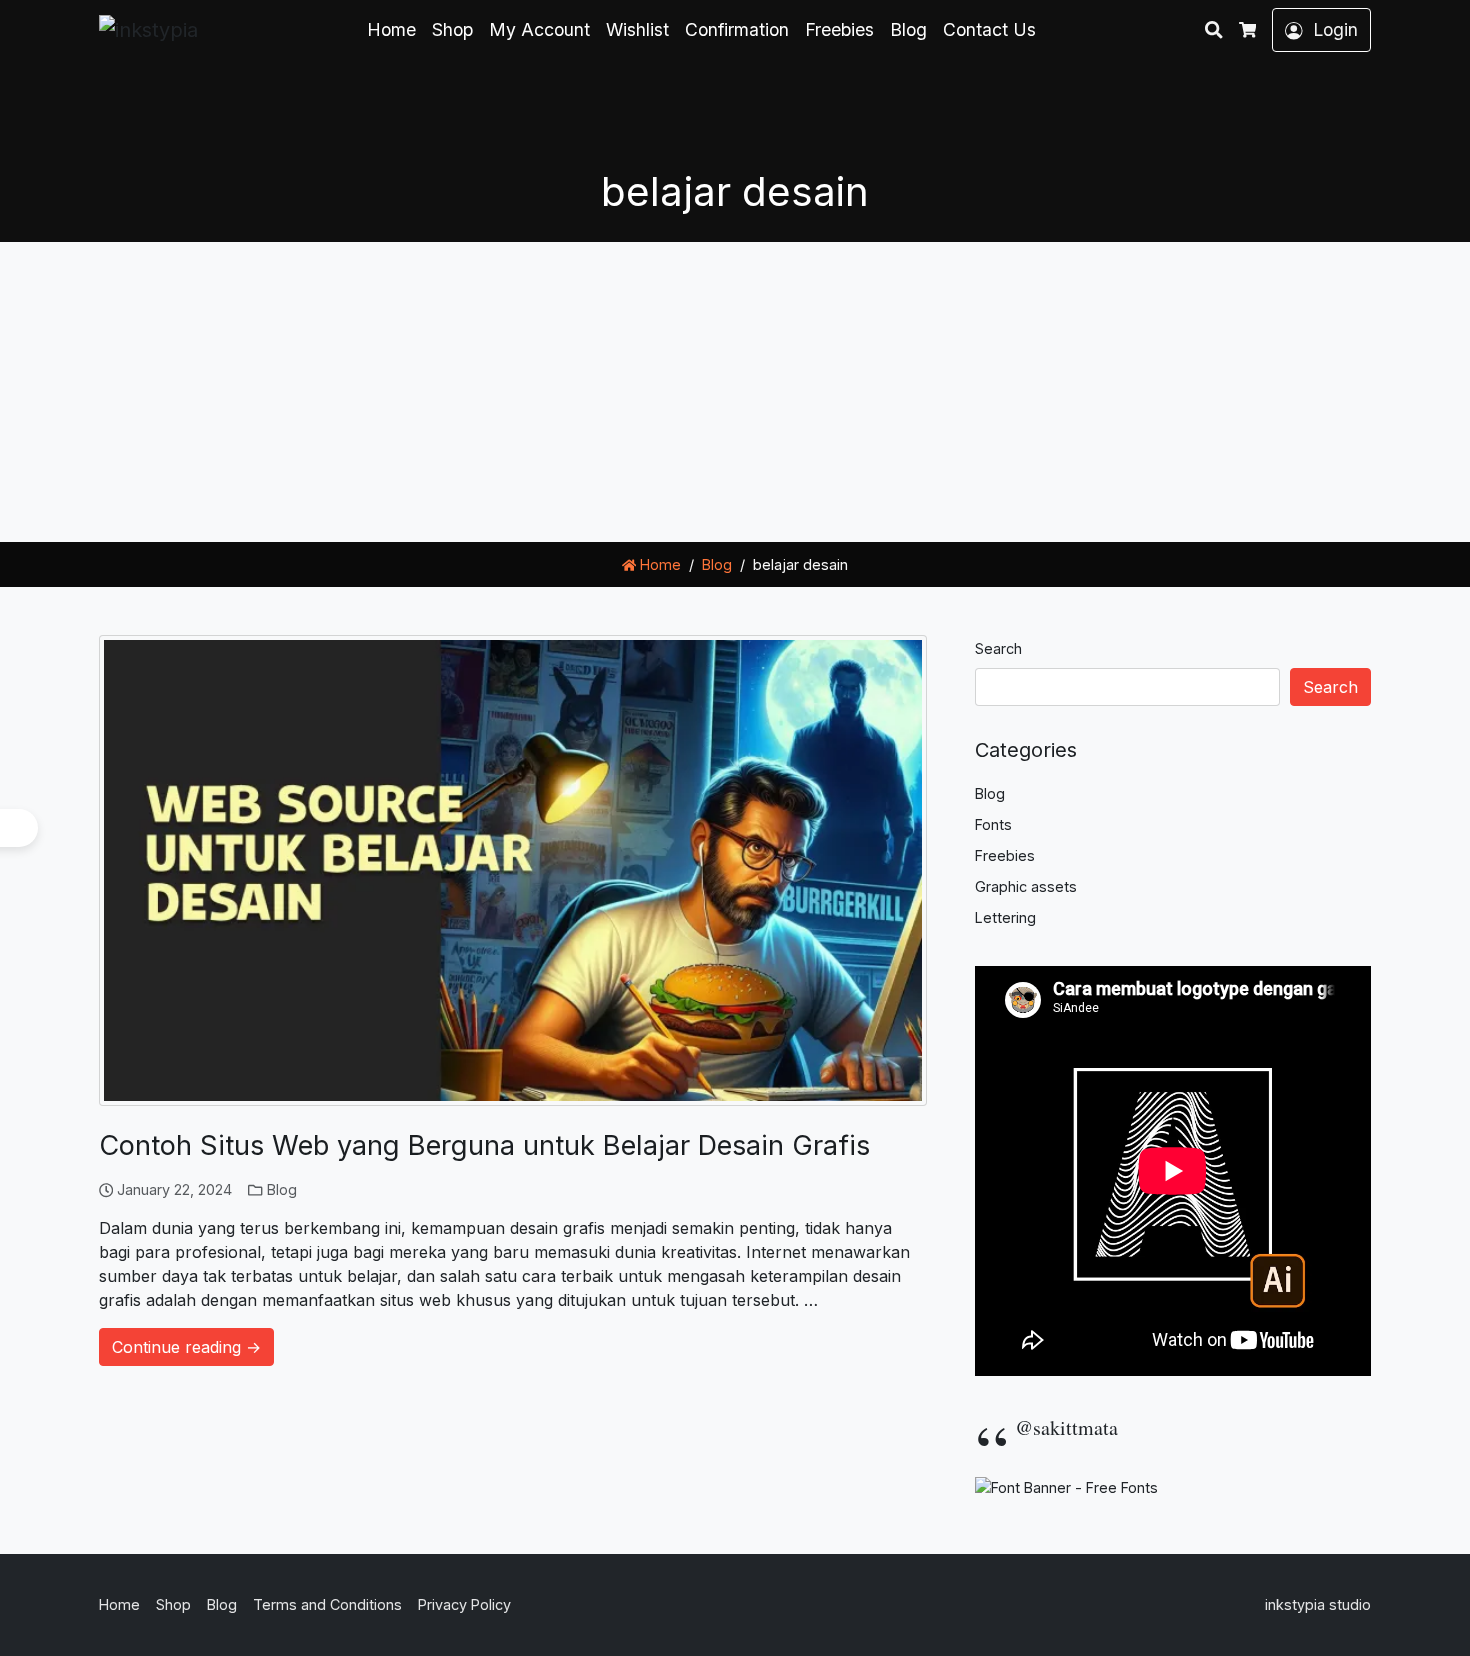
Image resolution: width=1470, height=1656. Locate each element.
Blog (908, 29)
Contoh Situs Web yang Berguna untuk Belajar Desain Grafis (484, 1145)
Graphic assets (1026, 886)
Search (998, 648)
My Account (539, 29)
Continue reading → (186, 1347)
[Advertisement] (735, 392)
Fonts (993, 824)
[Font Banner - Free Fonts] (1066, 1485)
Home (391, 29)
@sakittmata (1066, 1427)
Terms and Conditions (327, 1604)
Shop (452, 29)
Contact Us (989, 29)
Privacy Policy (464, 1604)
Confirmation (737, 29)
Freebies (839, 29)
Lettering (1005, 917)
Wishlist (637, 29)
